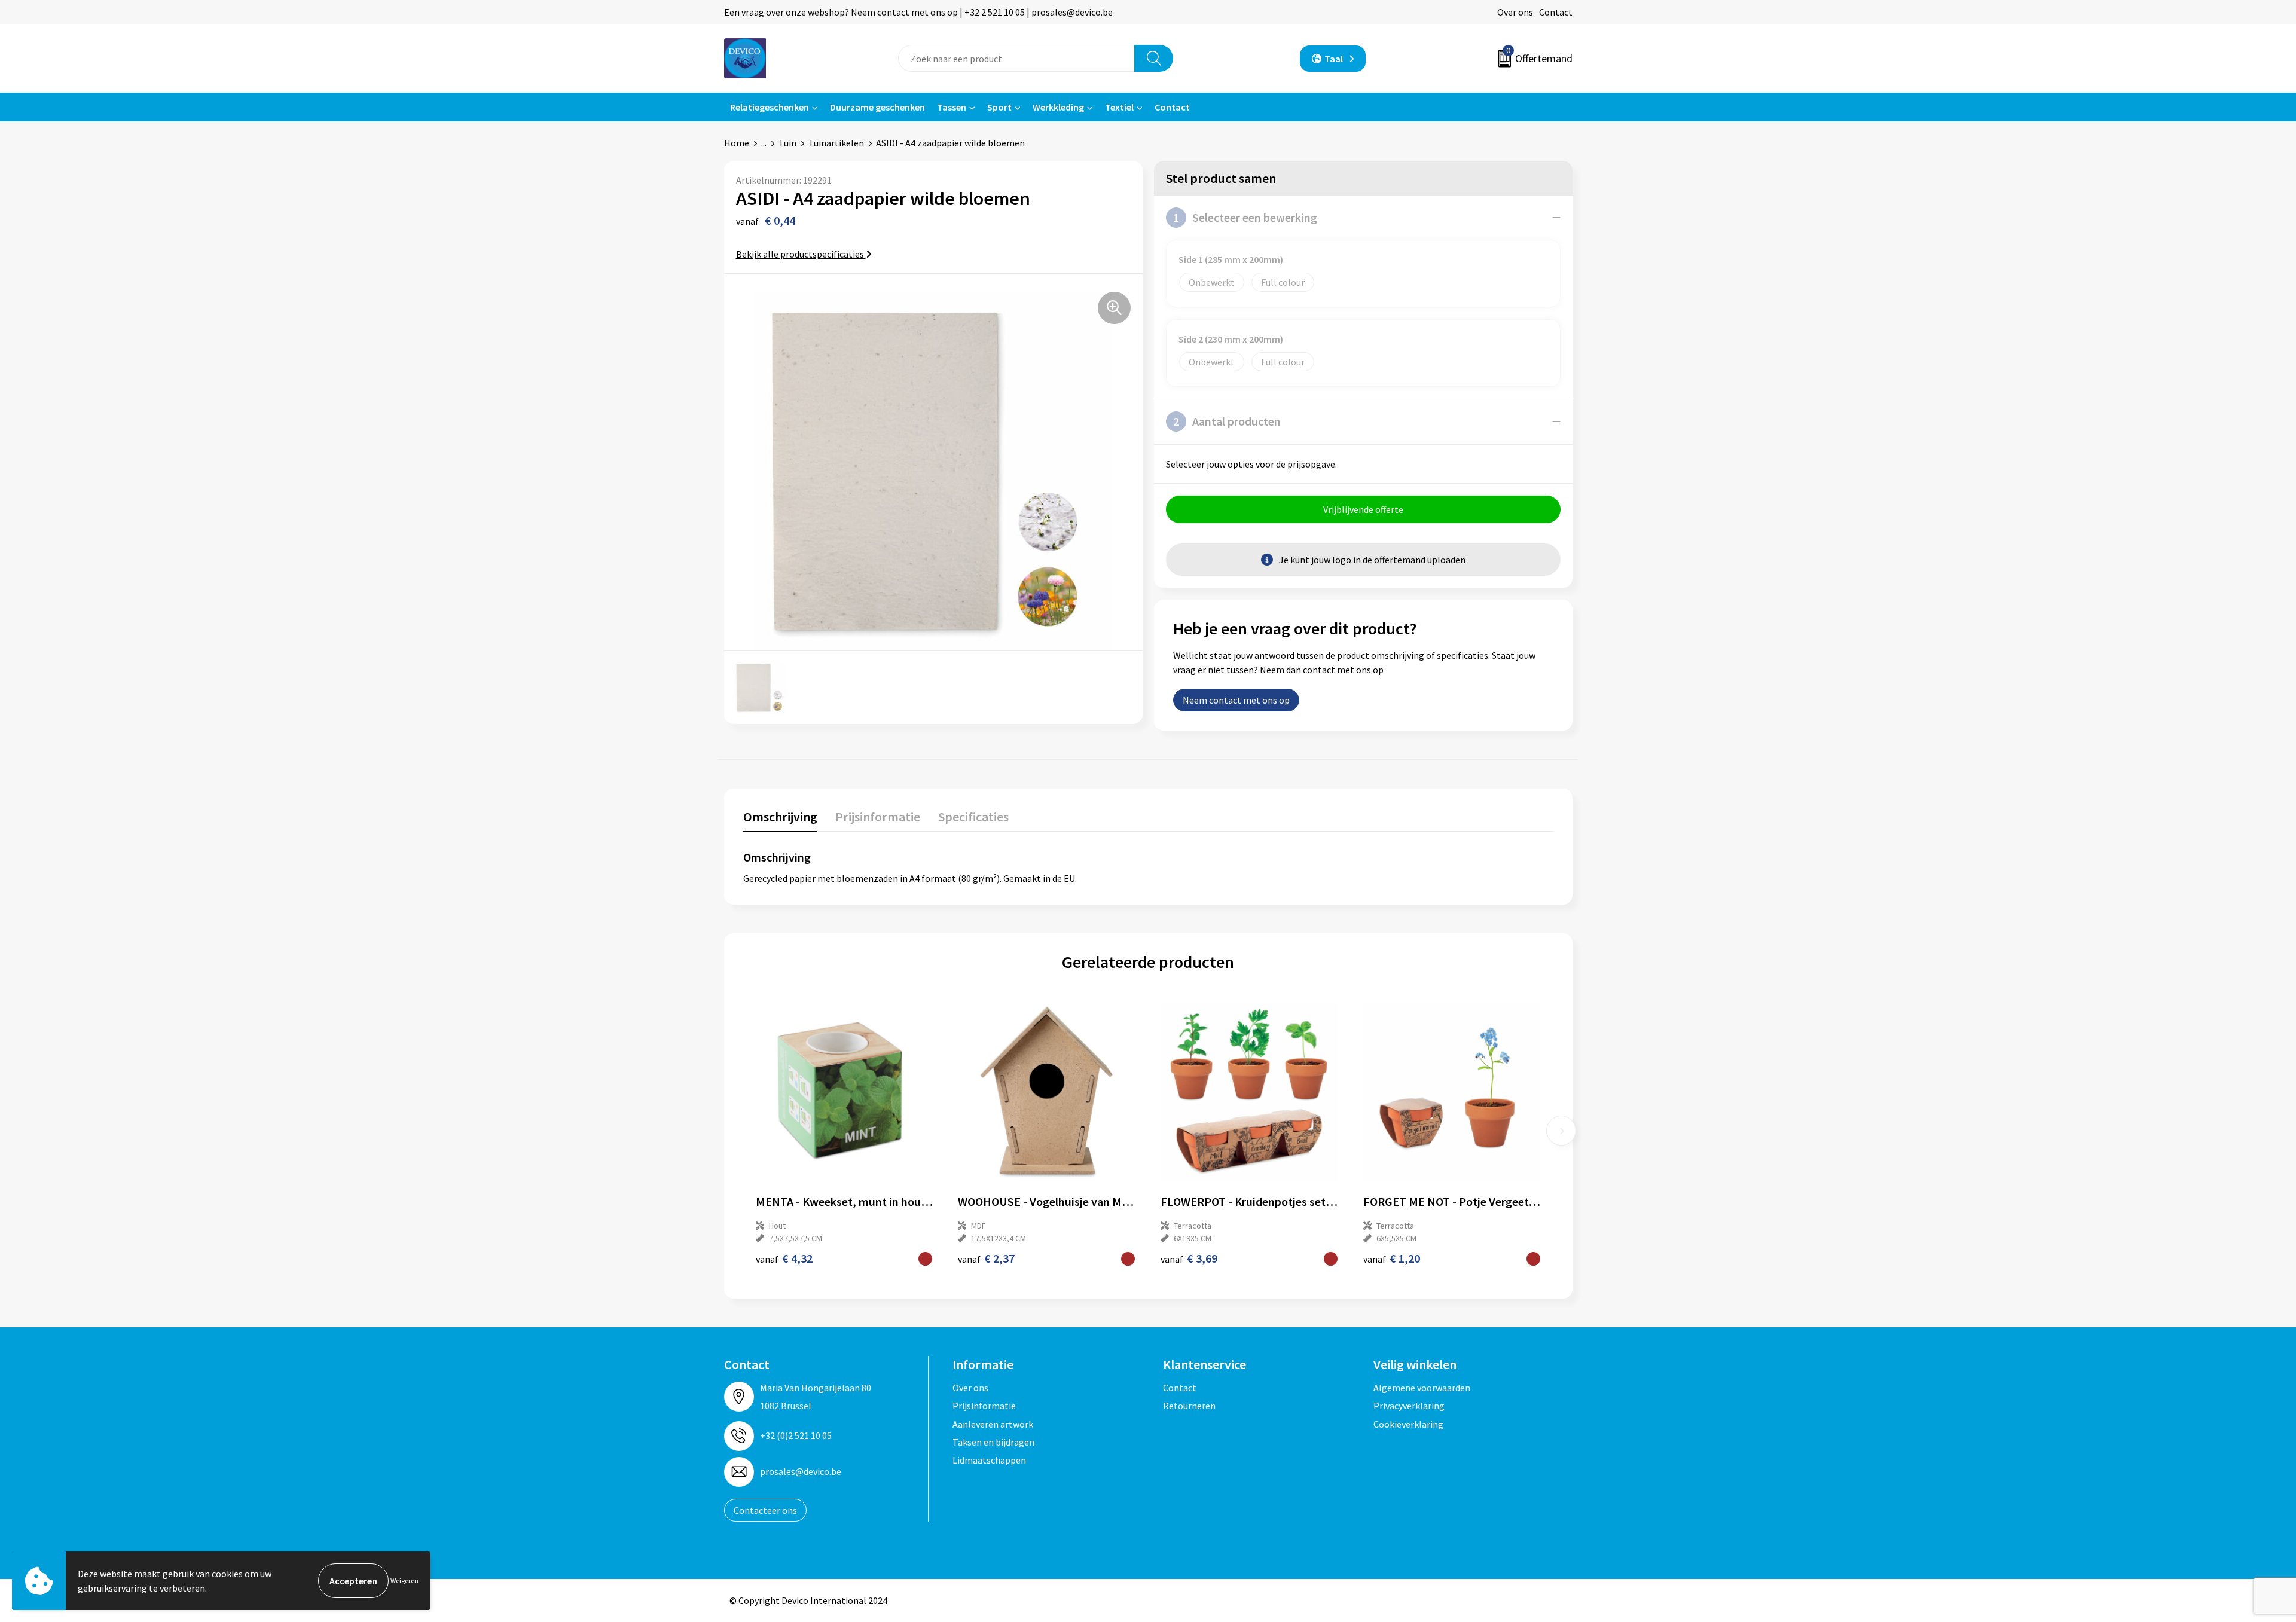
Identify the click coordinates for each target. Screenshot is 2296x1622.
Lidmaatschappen (989, 1460)
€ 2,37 (986, 1258)
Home (737, 143)
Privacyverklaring (1409, 1406)
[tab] (780, 819)
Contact (1556, 12)
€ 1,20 (1392, 1258)
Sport (999, 107)
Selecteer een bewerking (1245, 217)
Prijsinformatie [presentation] (878, 817)
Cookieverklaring (1408, 1424)
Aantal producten (1227, 421)
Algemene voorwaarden (1422, 1388)
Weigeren (404, 1580)
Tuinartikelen (836, 143)
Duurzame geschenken (877, 107)
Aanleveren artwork (993, 1424)
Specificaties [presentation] (973, 817)
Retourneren (1189, 1406)
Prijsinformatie (984, 1406)
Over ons (1515, 12)
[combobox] (1016, 58)
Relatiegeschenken (770, 107)
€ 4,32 (784, 1258)
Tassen (952, 107)
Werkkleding (1058, 107)
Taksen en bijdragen (993, 1442)
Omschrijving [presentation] (780, 817)
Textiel (1119, 107)
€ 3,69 (1189, 1258)
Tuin (787, 143)
